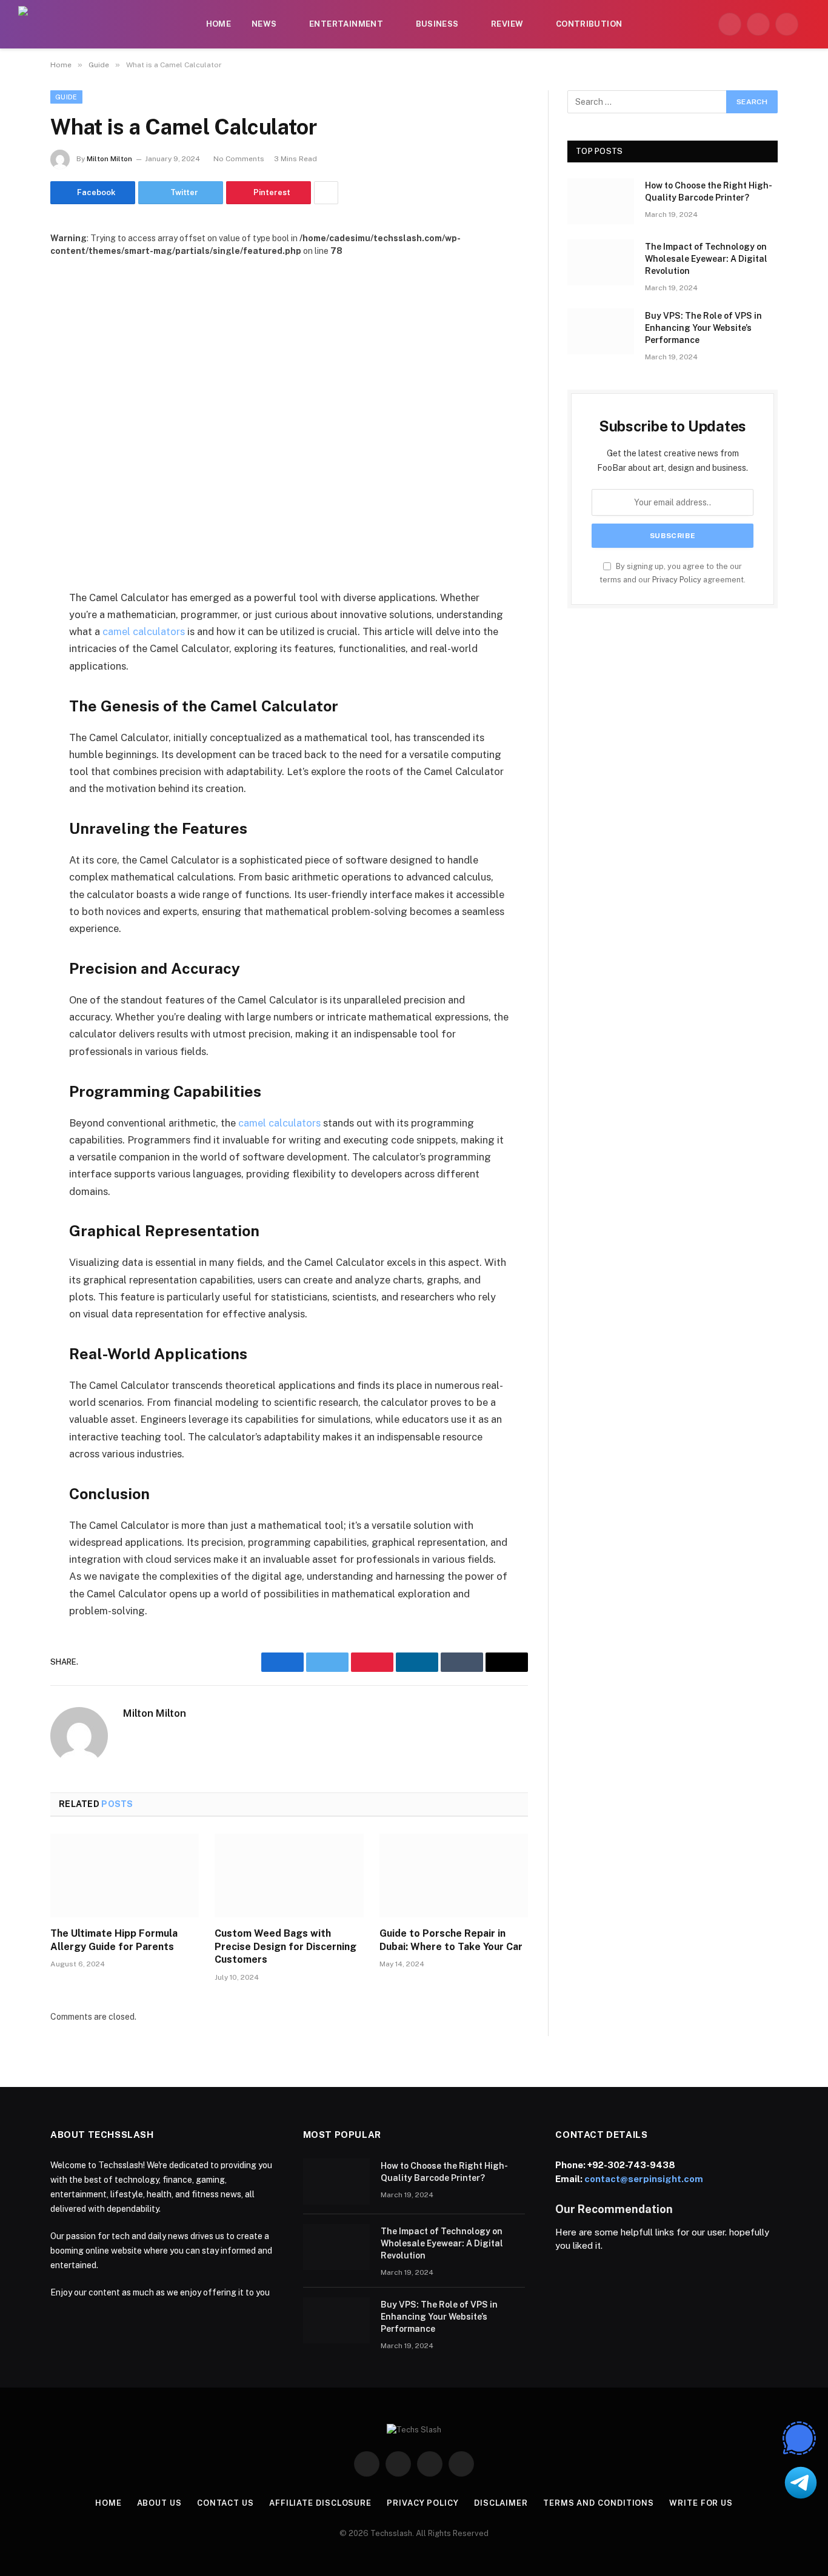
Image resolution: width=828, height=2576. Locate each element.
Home (219, 24)
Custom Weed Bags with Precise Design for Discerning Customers (285, 1947)
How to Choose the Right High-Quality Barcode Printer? (709, 191)
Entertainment (346, 24)
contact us (225, 2503)
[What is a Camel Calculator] (289, 414)
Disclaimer (501, 2503)
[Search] (809, 25)
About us (159, 2503)
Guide (66, 97)
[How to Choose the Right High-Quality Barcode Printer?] (601, 201)
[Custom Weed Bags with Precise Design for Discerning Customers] (289, 1875)
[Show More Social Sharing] (326, 193)
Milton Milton (109, 159)
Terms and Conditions (599, 2503)
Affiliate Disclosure (320, 2503)
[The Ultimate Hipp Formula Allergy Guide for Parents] (125, 1875)
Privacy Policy (677, 580)
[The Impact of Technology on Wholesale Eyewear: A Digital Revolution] (601, 262)
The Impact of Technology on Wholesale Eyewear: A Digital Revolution (706, 259)
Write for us (701, 2503)
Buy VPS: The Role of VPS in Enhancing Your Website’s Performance (703, 328)
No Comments (239, 159)
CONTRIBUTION (589, 24)
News (264, 24)
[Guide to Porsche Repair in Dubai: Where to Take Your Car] (454, 1875)
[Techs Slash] (92, 24)
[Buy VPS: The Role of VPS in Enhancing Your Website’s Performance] (601, 331)
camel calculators (144, 631)
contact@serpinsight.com (644, 2179)
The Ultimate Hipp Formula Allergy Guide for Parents (114, 1940)
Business (437, 24)
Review (507, 24)
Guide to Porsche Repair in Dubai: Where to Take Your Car (451, 1940)
